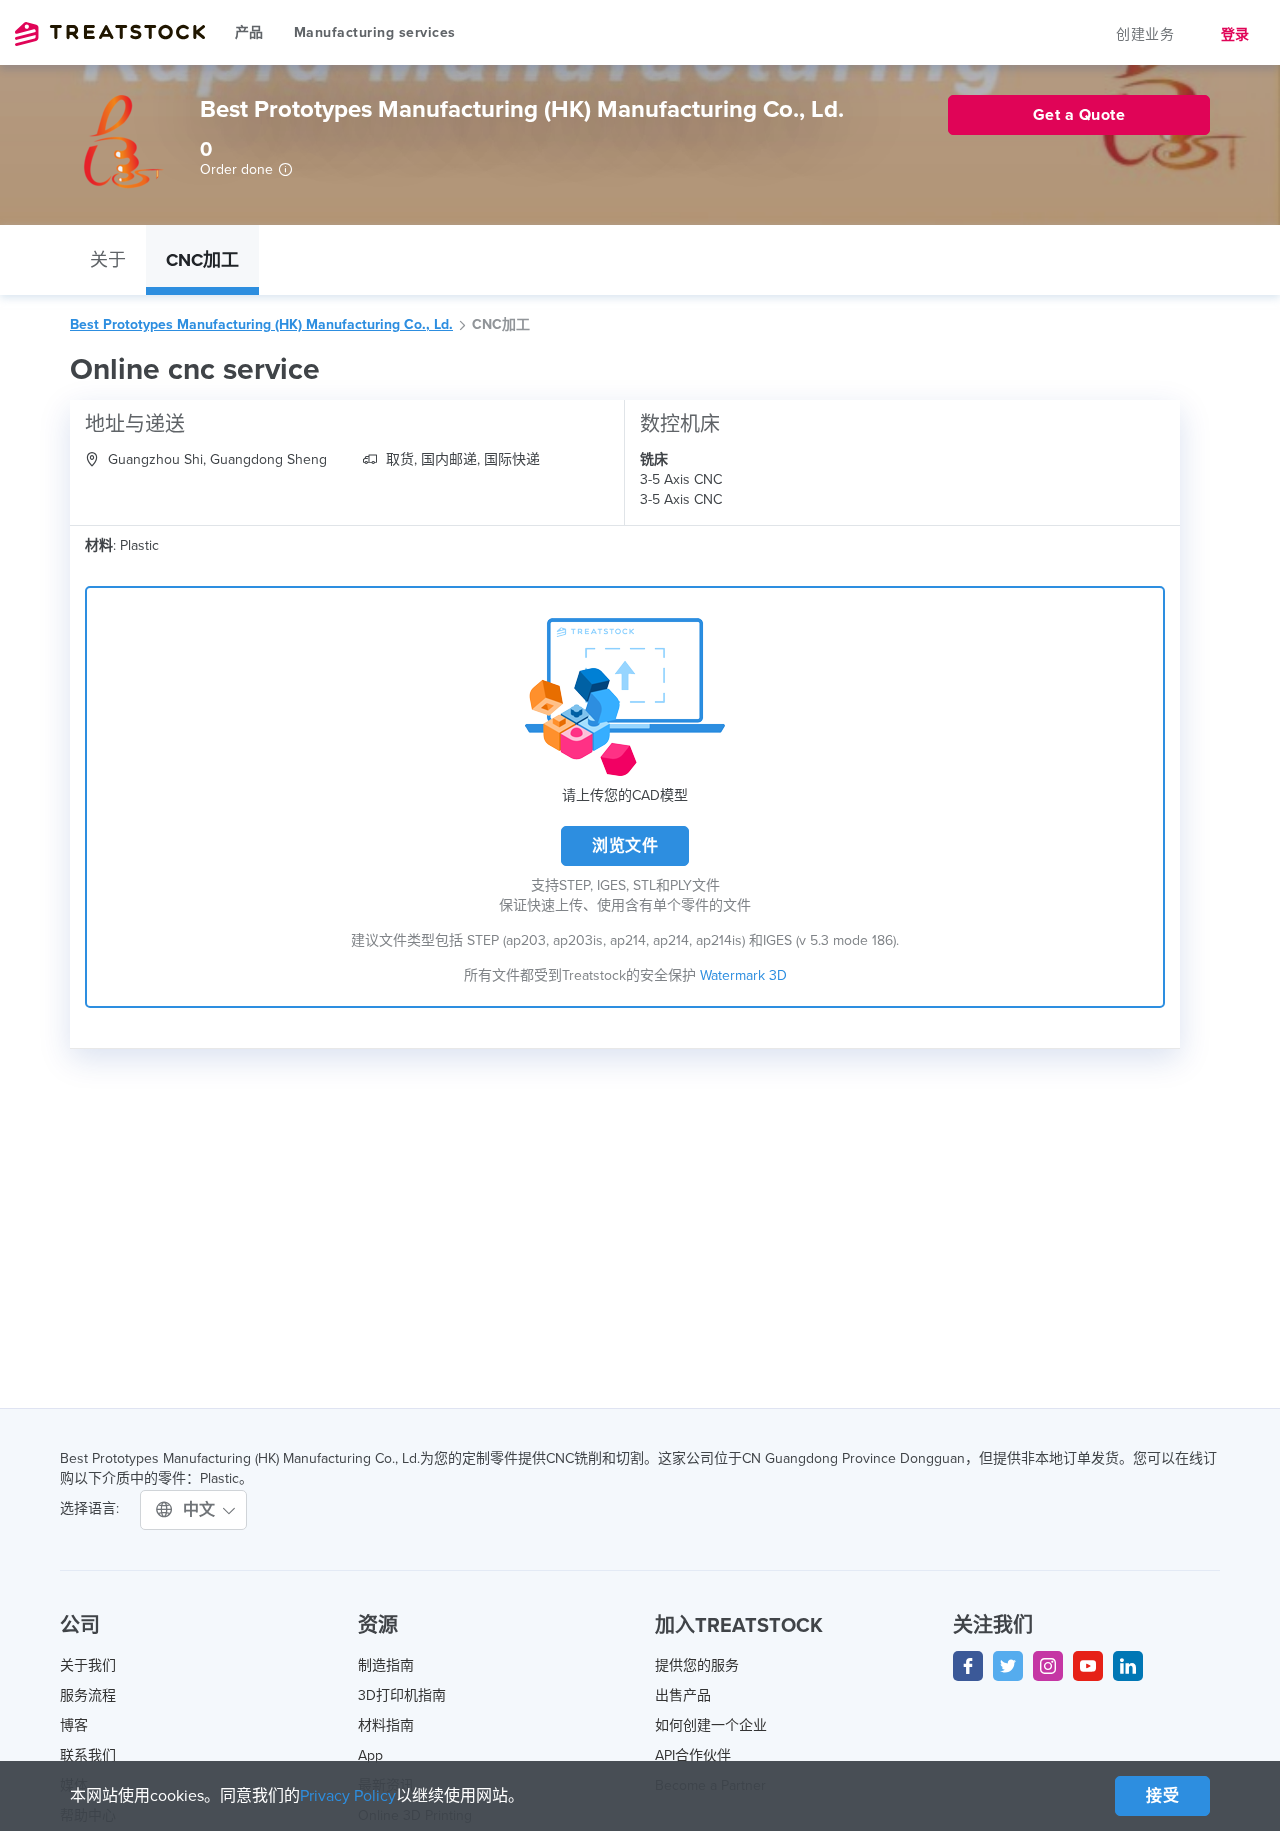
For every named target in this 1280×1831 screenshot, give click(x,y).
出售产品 (683, 1695)
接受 (1162, 1796)
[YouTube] (1088, 1666)
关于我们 (88, 1665)
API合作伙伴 (693, 1755)
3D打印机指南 (402, 1695)
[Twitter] (1008, 1666)
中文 (202, 1510)
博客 (74, 1725)
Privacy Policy (348, 1796)
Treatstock (110, 34)
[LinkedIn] (1128, 1666)
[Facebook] (968, 1666)
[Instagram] (1048, 1666)
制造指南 (386, 1665)
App (370, 1755)
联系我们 (88, 1755)
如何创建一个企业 (711, 1725)
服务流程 (88, 1695)
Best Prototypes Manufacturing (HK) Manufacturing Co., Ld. (261, 324)
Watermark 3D (743, 975)
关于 (108, 260)
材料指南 (386, 1725)
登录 (1235, 34)
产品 (249, 32)
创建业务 (1145, 34)
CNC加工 (202, 260)
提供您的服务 (697, 1665)
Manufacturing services (375, 32)
